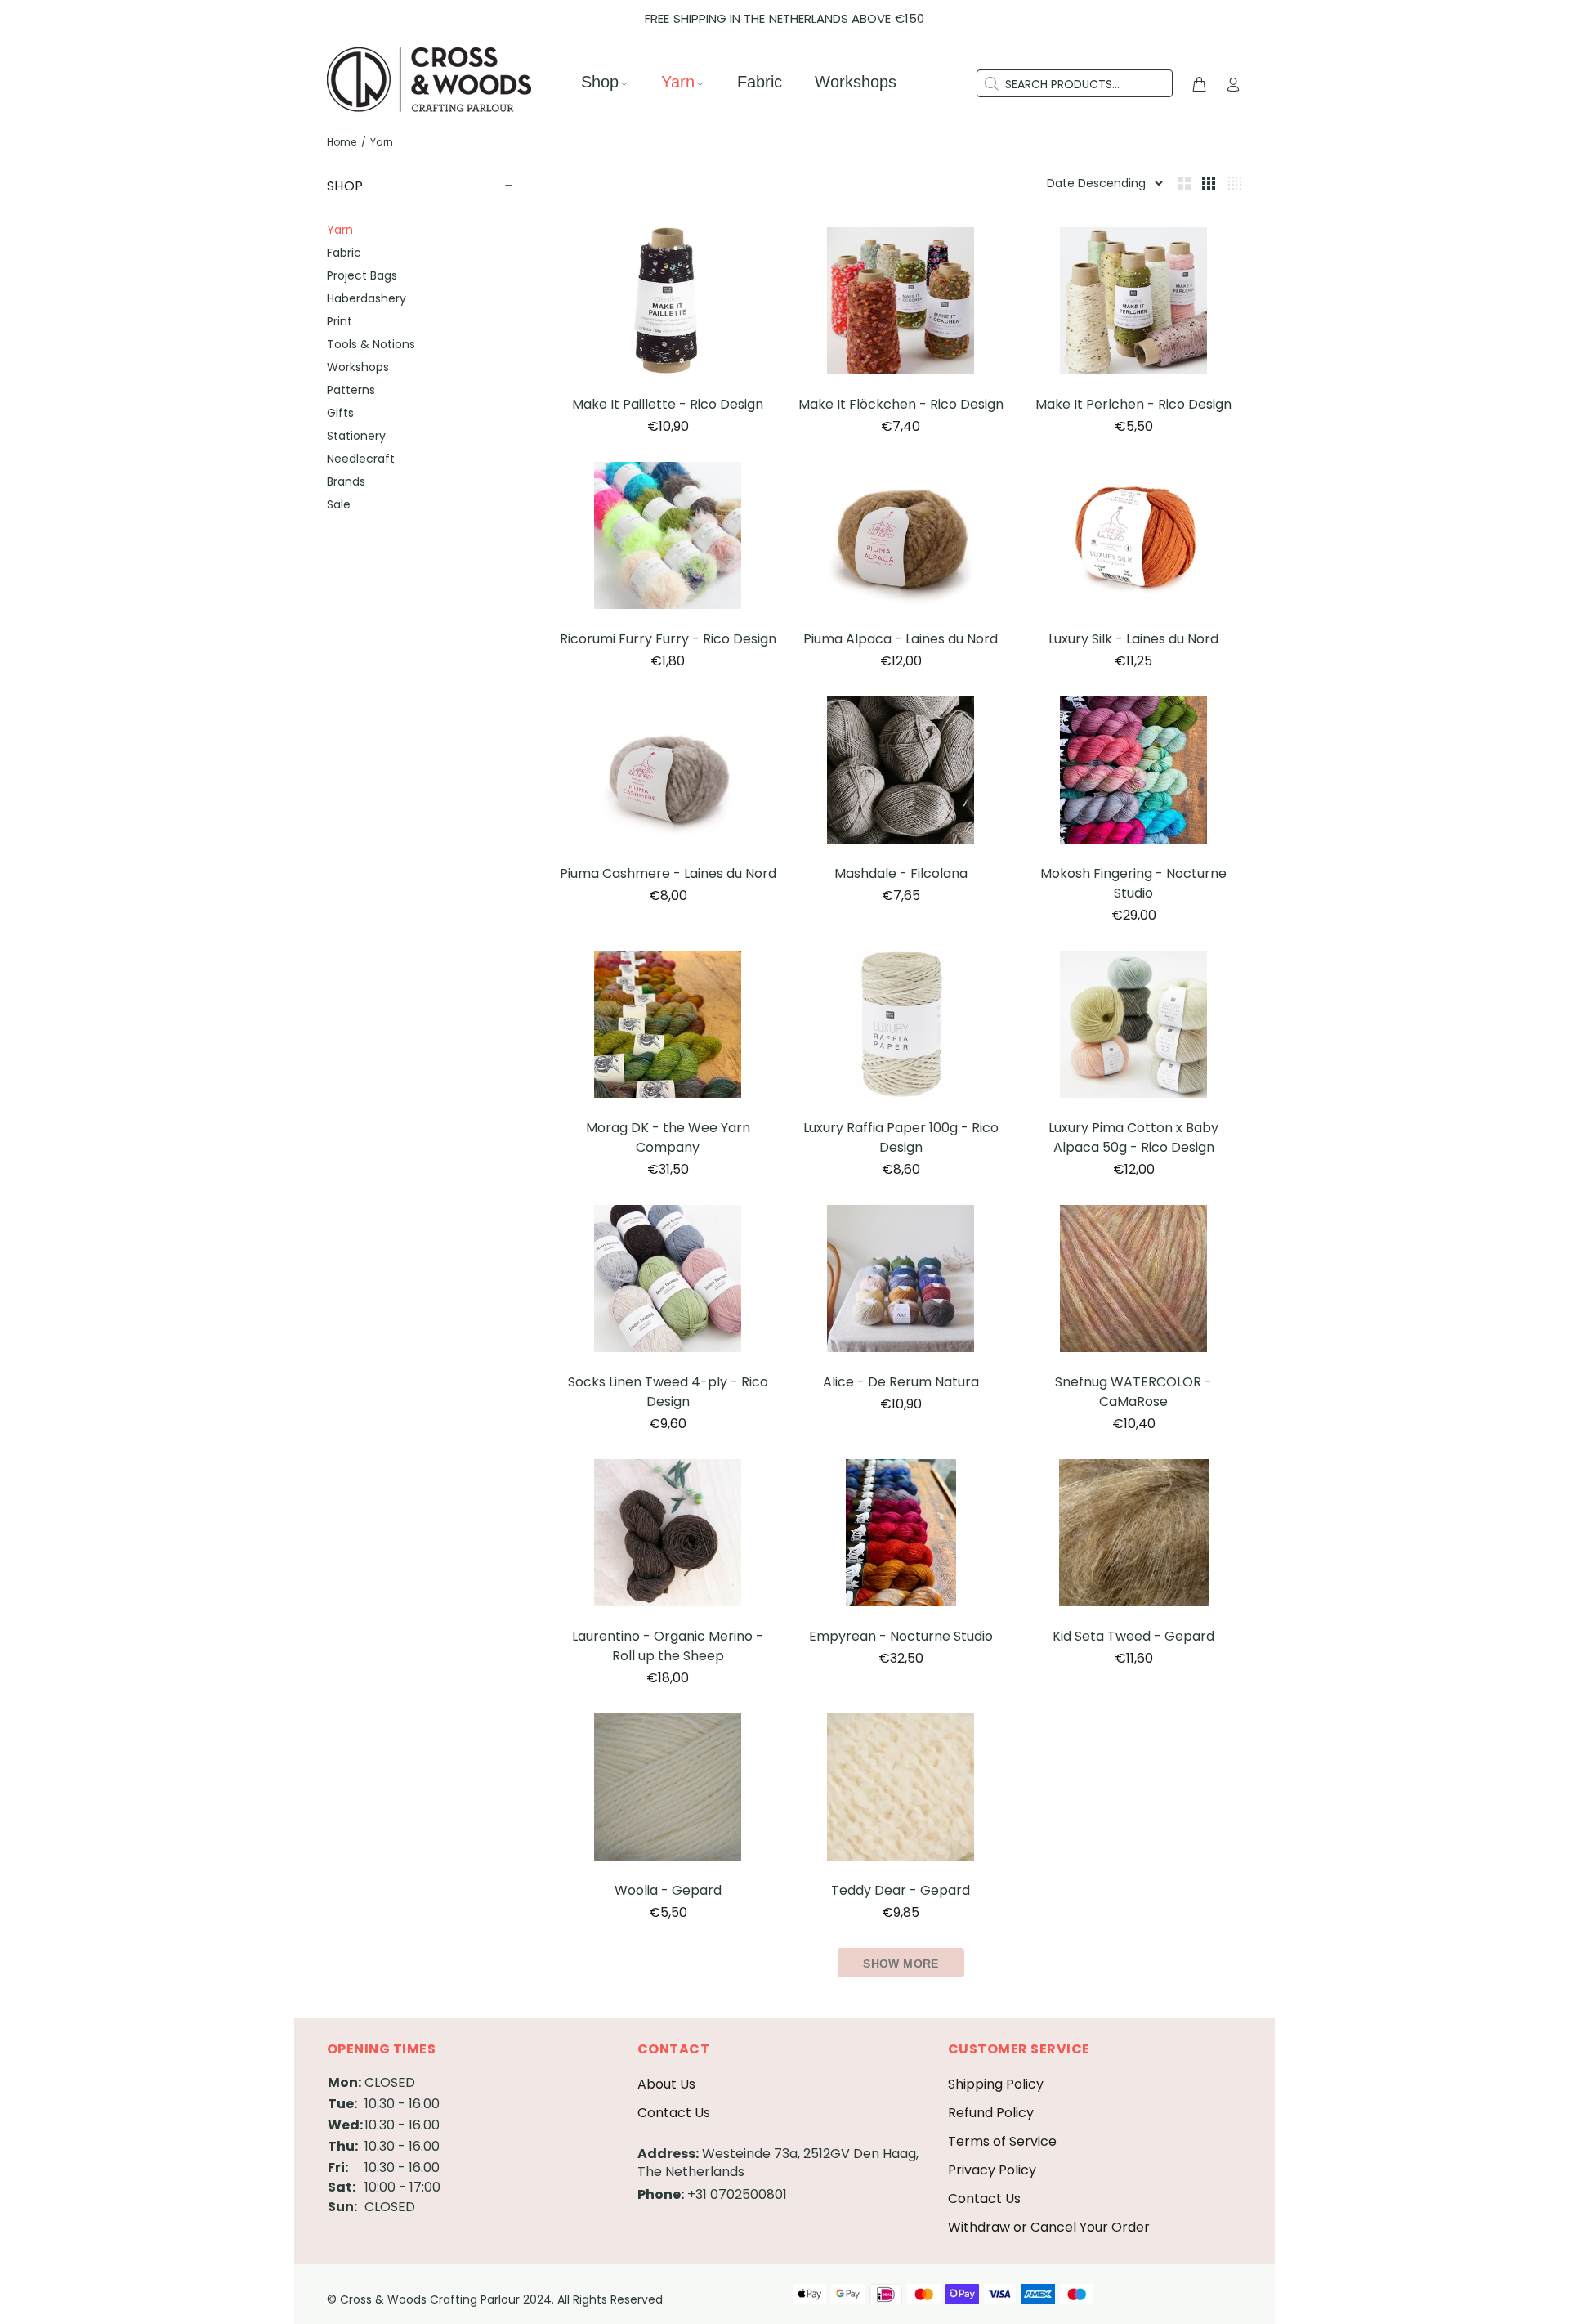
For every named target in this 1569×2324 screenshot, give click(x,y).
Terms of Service (1002, 2141)
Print (340, 321)
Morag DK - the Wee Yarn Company (668, 1137)
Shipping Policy (996, 2084)
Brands (346, 481)
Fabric (344, 253)
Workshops (358, 367)
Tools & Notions (371, 344)
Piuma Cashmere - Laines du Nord (668, 873)
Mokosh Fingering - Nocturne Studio (1133, 883)
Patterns (351, 390)
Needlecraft (361, 459)
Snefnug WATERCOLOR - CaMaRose (1133, 1392)
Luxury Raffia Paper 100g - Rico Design (901, 1137)
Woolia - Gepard (668, 1890)
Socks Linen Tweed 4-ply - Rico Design (668, 1392)
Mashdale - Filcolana (901, 873)
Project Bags (362, 275)
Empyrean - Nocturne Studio (901, 1636)
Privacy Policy (992, 2170)
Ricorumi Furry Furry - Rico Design (668, 639)
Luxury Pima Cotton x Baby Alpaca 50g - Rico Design (1133, 1137)
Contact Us (674, 2113)
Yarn (340, 230)
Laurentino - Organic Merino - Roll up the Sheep (668, 1646)
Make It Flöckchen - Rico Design (901, 404)
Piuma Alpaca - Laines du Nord (901, 639)
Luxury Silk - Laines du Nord (1133, 639)
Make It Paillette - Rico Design (668, 404)
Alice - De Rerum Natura (901, 1382)
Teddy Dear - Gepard (901, 1890)
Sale (339, 504)
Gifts (340, 413)
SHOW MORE (901, 1964)
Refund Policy (991, 2113)
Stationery (356, 436)
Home (342, 142)
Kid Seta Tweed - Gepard (1133, 1636)
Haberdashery (367, 298)
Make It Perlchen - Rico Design (1133, 404)
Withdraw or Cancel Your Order (1049, 2227)
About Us (666, 2084)
